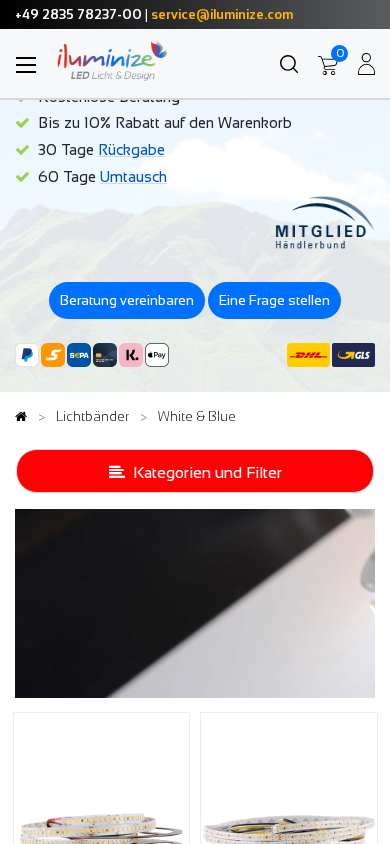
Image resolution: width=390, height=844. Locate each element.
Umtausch (133, 176)
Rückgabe (131, 149)
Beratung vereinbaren (127, 300)
